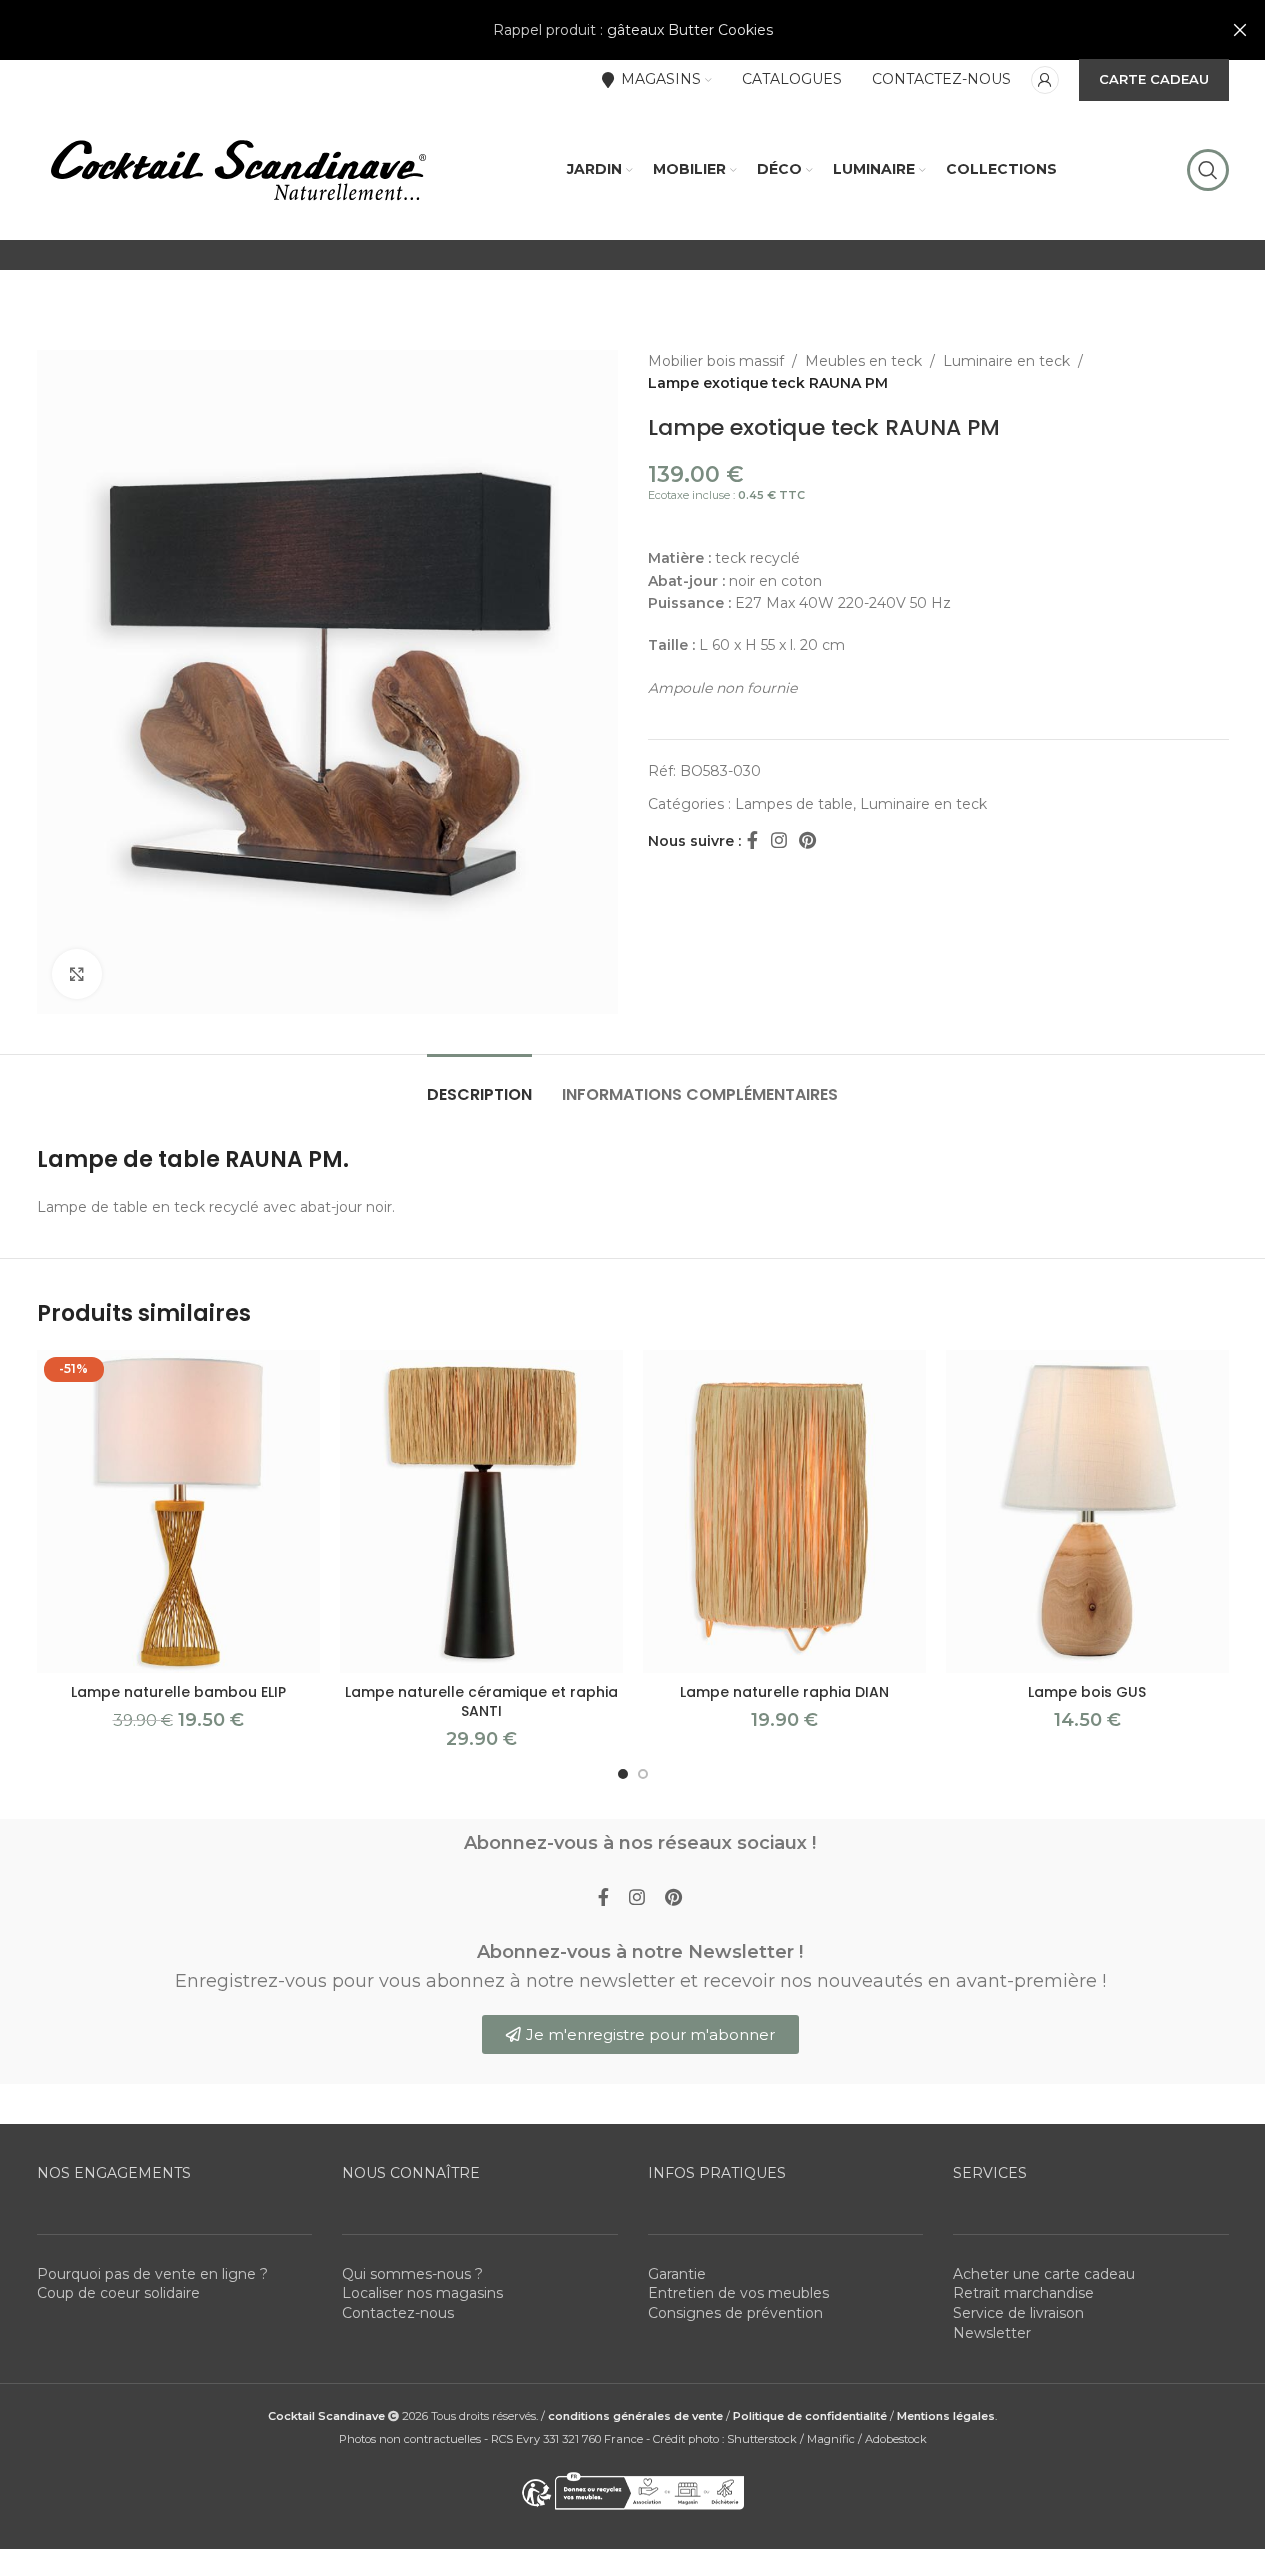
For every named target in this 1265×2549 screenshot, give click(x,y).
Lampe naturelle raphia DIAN (784, 1692)
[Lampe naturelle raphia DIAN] (784, 1511)
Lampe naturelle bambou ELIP (178, 1692)
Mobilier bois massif (716, 361)
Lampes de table (794, 804)
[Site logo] (237, 169)
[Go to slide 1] (623, 1774)
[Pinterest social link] (807, 841)
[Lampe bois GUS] (1087, 1511)
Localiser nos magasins (422, 2293)
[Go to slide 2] (643, 1774)
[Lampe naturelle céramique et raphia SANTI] (481, 1511)
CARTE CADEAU (1154, 79)
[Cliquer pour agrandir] (77, 974)
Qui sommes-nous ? (412, 2274)
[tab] (479, 1084)
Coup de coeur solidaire (118, 2293)
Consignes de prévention (735, 2313)
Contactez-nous (398, 2313)
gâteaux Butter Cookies (690, 30)
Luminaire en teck (1006, 361)
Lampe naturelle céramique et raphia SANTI (481, 1702)
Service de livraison (1018, 2313)
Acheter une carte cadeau (1044, 2274)
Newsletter (992, 2333)
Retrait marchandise (1023, 2293)
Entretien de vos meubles (738, 2293)
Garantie (677, 2274)
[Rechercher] (1208, 170)
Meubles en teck (863, 361)
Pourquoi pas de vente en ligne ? (152, 2274)
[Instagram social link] (779, 841)
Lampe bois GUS (1087, 1692)
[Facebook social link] (753, 841)
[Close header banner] (1240, 30)
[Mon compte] (1045, 80)
